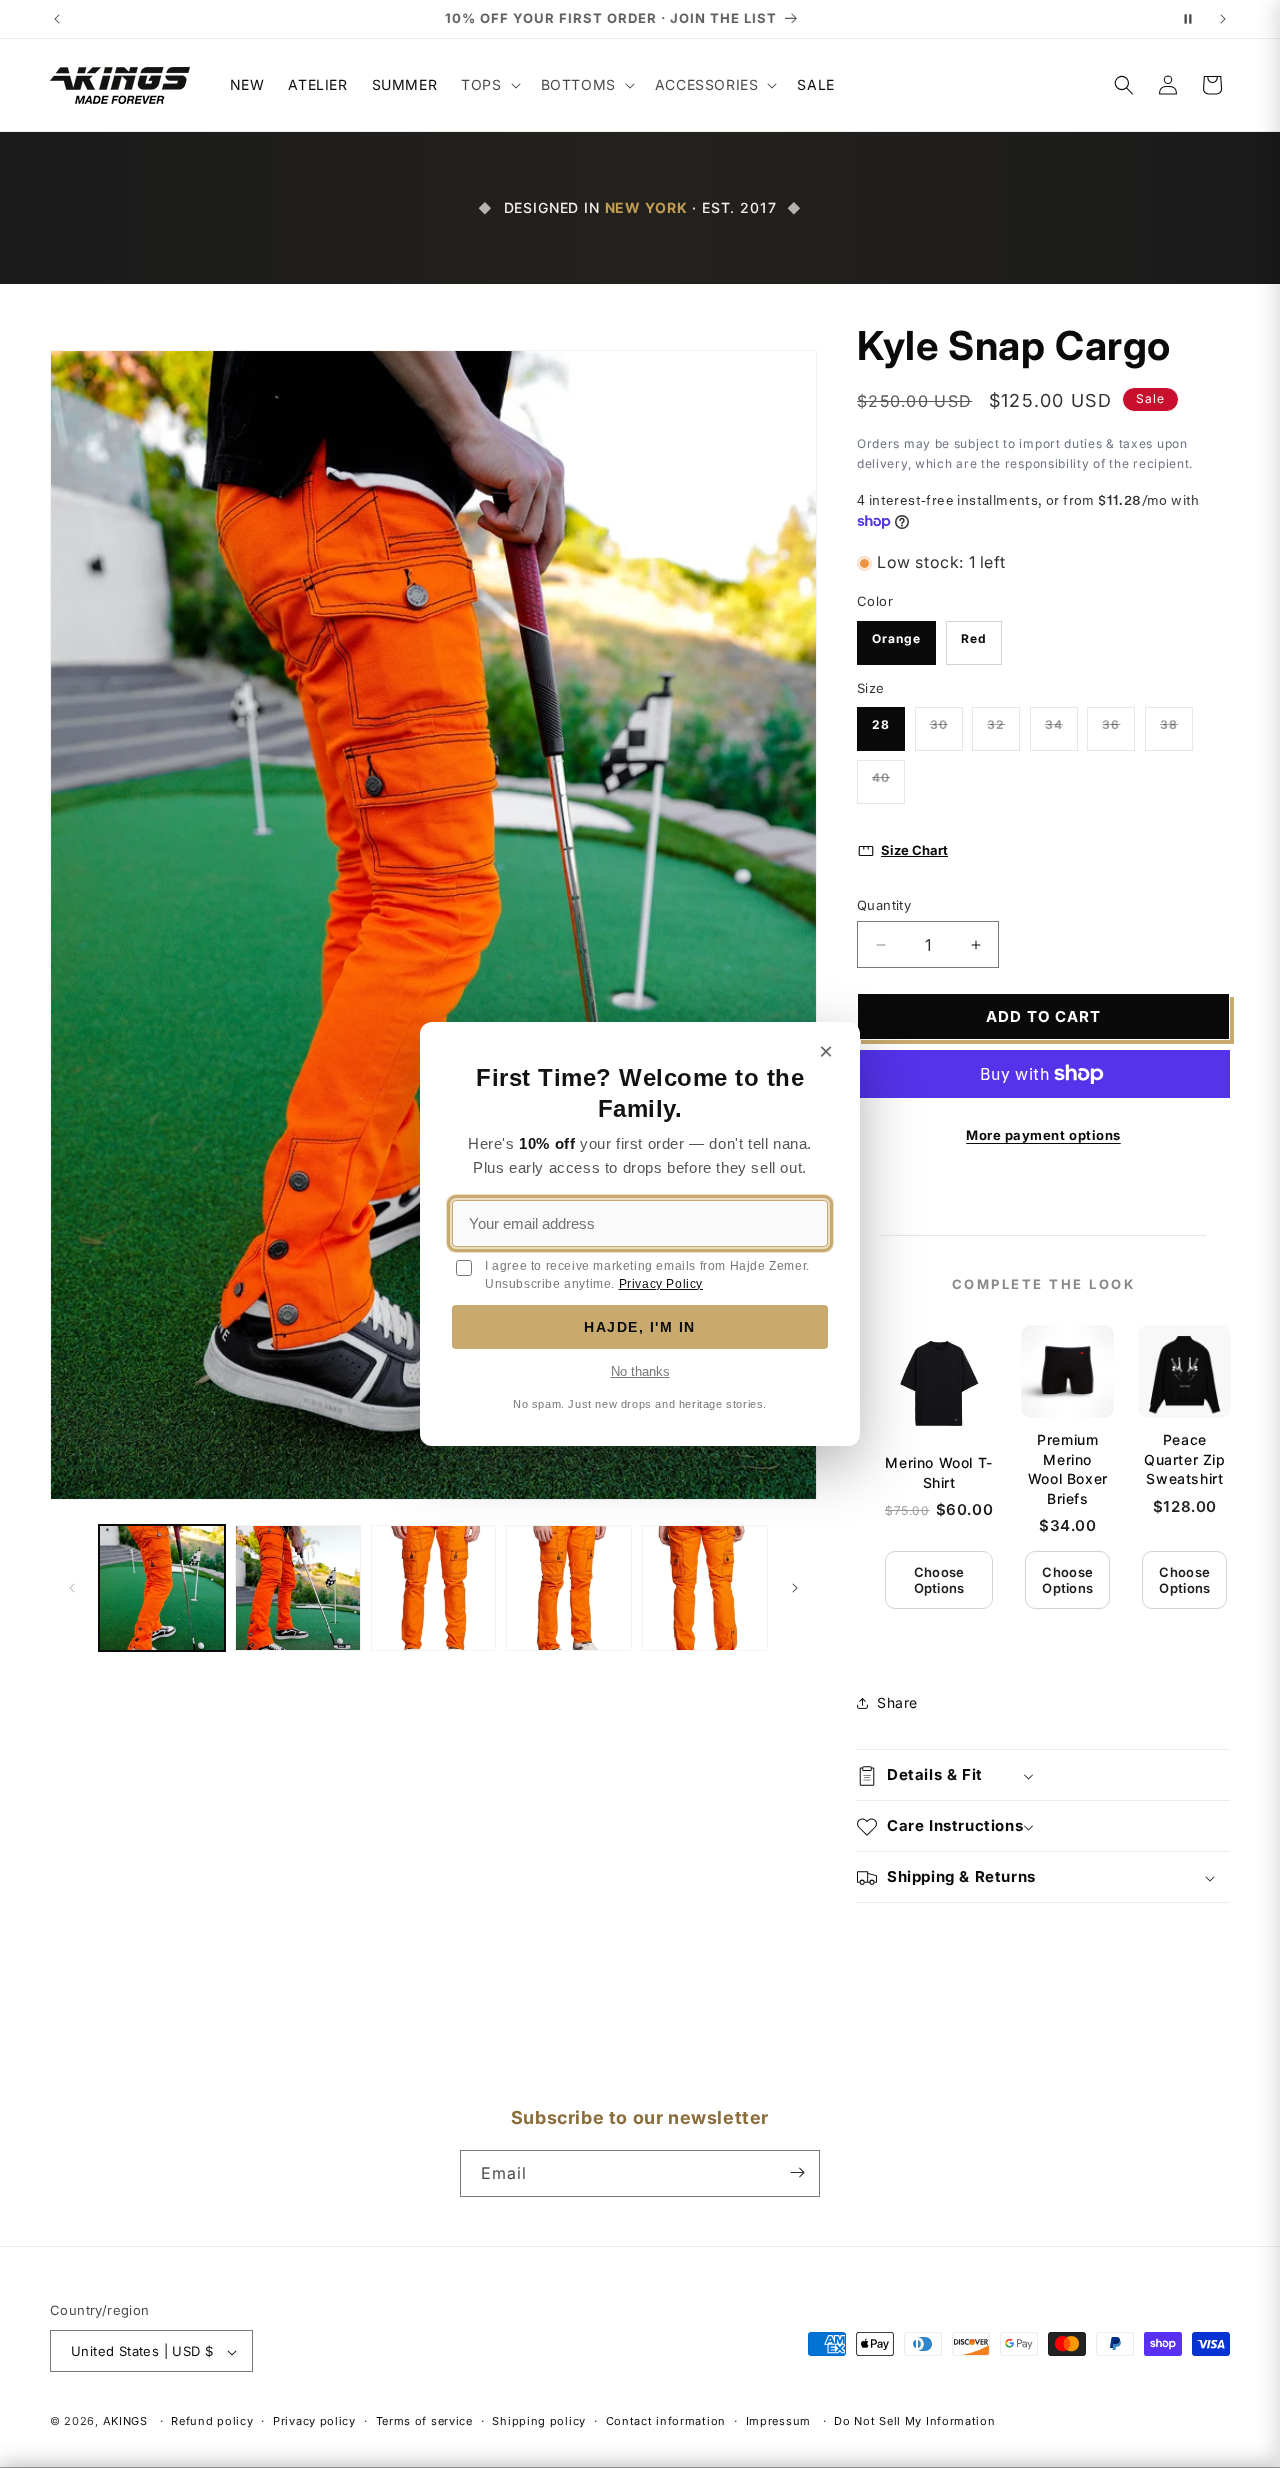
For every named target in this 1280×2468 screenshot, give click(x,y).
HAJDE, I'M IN (640, 1327)
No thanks (640, 1371)
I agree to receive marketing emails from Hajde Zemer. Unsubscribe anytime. (647, 1275)
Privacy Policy (661, 1284)
